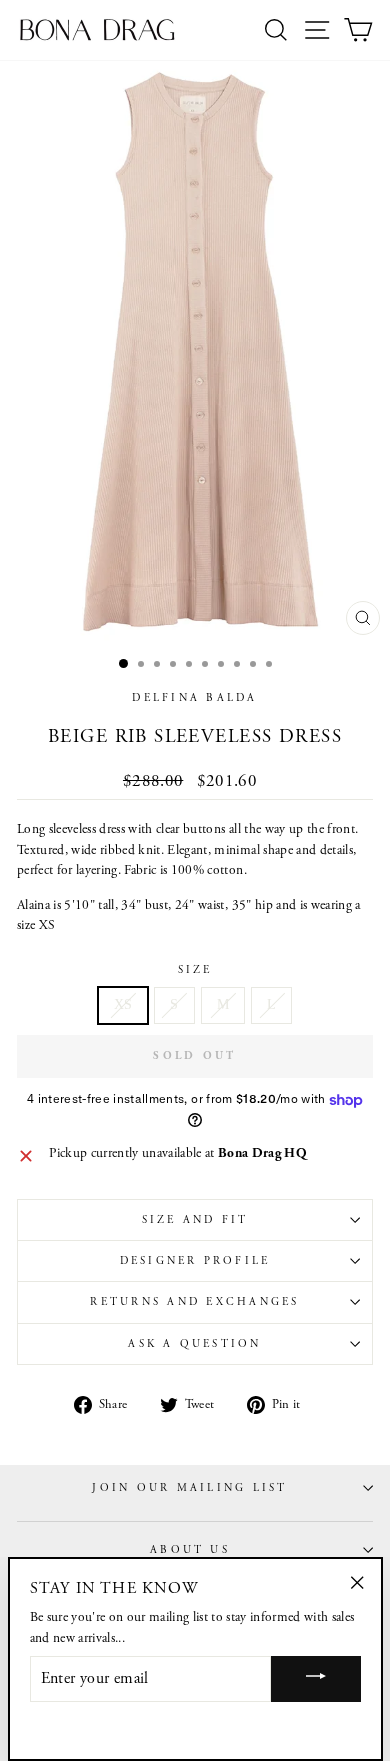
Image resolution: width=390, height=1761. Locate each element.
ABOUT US (190, 1550)
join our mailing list (189, 1488)
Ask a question (194, 1344)
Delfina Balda (194, 698)
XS (123, 1004)
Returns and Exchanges (194, 1302)
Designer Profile (195, 1261)
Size (195, 970)
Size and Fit (195, 1220)
